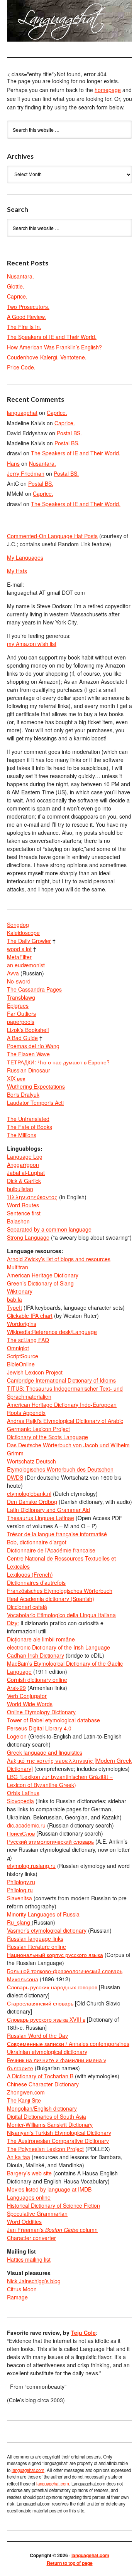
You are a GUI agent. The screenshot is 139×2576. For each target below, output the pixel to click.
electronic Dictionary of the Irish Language (58, 1647)
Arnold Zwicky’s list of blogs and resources (59, 1259)
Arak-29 (16, 1688)
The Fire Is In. (24, 327)
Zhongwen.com (26, 2092)
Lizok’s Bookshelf (28, 1030)
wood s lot (19, 949)
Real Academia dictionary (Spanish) (51, 1599)
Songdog (18, 925)
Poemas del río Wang (33, 1046)
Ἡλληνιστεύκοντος (32, 1197)
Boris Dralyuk (23, 1094)
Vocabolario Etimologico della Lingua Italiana (61, 1615)
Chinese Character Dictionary (43, 2084)
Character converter (31, 2238)
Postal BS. (69, 433)
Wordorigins (22, 1324)
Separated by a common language (49, 1229)
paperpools (21, 1022)
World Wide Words (30, 1704)
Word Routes (23, 1205)
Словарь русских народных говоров (52, 1987)
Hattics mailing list (29, 2259)
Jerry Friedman (26, 473)
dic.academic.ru (26, 1825)
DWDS (15, 1477)
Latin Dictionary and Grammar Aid (48, 1510)
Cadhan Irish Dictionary (36, 1655)
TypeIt (14, 1307)
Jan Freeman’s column (52, 2230)
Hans (13, 463)
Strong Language (28, 1237)
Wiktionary (20, 1291)
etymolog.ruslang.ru (31, 1866)
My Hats (17, 571)
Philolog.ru (20, 1890)
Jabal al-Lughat (26, 1173)
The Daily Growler (29, 941)
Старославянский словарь (40, 2003)
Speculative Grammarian (37, 2214)
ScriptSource (23, 1356)
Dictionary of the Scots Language (47, 1437)
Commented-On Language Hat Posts (52, 536)
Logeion (18, 1736)
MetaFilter (19, 957)
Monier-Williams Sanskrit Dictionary (50, 2125)
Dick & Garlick (24, 1181)
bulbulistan (20, 1189)
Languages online (29, 2197)
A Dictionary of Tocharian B (40, 2076)
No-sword (19, 981)
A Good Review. (26, 317)
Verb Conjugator (27, 1696)
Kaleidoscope (23, 933)
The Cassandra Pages (34, 989)
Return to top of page (70, 2563)
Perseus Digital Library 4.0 (39, 1728)
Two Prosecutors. (28, 307)
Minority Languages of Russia (43, 1914)
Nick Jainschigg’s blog (34, 2281)
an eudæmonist (26, 965)
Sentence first (24, 1213)
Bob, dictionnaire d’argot (37, 1542)
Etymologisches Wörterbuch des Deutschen (60, 1469)
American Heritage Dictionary (43, 1275)
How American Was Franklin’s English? (54, 347)
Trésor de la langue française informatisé (57, 1534)
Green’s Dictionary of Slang (40, 1283)
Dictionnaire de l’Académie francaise (51, 1550)
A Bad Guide (22, 1038)
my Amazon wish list (32, 644)
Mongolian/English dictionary (42, 2108)
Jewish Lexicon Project (35, 1372)
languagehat (22, 413)
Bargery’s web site (29, 2173)
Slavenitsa (19, 1898)
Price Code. (21, 367)
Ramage (17, 2297)
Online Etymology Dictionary (41, 1712)
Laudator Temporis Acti (35, 1103)
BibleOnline (21, 1364)
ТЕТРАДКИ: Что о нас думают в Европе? (58, 1062)
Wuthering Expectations (36, 1086)
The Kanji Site (24, 2100)
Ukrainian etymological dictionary (47, 2052)
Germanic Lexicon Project (38, 1429)
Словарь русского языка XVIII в (46, 2019)
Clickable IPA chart (30, 1316)
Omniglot (18, 1348)
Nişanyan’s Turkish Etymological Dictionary (59, 2133)
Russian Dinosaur (29, 1070)
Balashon (18, 1221)
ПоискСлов (21, 1833)
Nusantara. (20, 276)
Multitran (18, 1267)
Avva (14, 973)
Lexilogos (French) (30, 1574)
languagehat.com (15, 23)
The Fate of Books (30, 1127)
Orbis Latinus (23, 1793)
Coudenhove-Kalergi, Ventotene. (47, 357)
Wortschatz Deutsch (31, 1461)
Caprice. (17, 296)
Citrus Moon (22, 2289)
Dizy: (13, 1623)
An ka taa (19, 2157)
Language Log (25, 1156)
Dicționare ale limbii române (41, 1639)
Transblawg (21, 997)
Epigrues (18, 1005)
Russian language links (35, 1938)
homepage (108, 90)
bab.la (14, 1299)
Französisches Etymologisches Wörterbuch (60, 1591)
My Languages (25, 557)
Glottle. (16, 286)
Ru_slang (19, 1922)
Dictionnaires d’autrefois (36, 1583)
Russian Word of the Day (37, 2036)
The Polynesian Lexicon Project (45, 2149)
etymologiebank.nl (29, 1494)
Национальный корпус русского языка (55, 1955)
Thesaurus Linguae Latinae (41, 1518)
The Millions (22, 1135)
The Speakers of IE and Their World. (52, 337)
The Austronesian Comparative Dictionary (58, 2141)
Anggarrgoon (23, 1165)
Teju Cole (83, 2333)
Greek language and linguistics (45, 1752)
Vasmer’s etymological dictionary (47, 1930)
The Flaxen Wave (28, 1054)
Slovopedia (20, 1801)
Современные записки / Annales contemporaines (68, 2044)
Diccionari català (27, 1607)
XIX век (16, 1078)
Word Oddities (24, 2222)
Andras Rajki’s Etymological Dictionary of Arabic (65, 1421)
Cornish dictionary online (37, 1680)
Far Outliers (21, 1014)
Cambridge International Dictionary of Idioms (61, 1380)
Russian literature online (36, 1947)
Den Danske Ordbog (32, 1502)
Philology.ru (21, 1882)
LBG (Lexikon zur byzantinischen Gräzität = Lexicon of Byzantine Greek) (60, 1781)
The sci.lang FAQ (28, 1340)
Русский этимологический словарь (50, 1841)
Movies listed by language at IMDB (49, 2189)
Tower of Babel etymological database (53, 1720)
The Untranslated (28, 1119)
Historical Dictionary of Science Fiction (53, 2205)
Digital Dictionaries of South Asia (47, 2116)
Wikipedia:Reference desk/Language (52, 1332)
